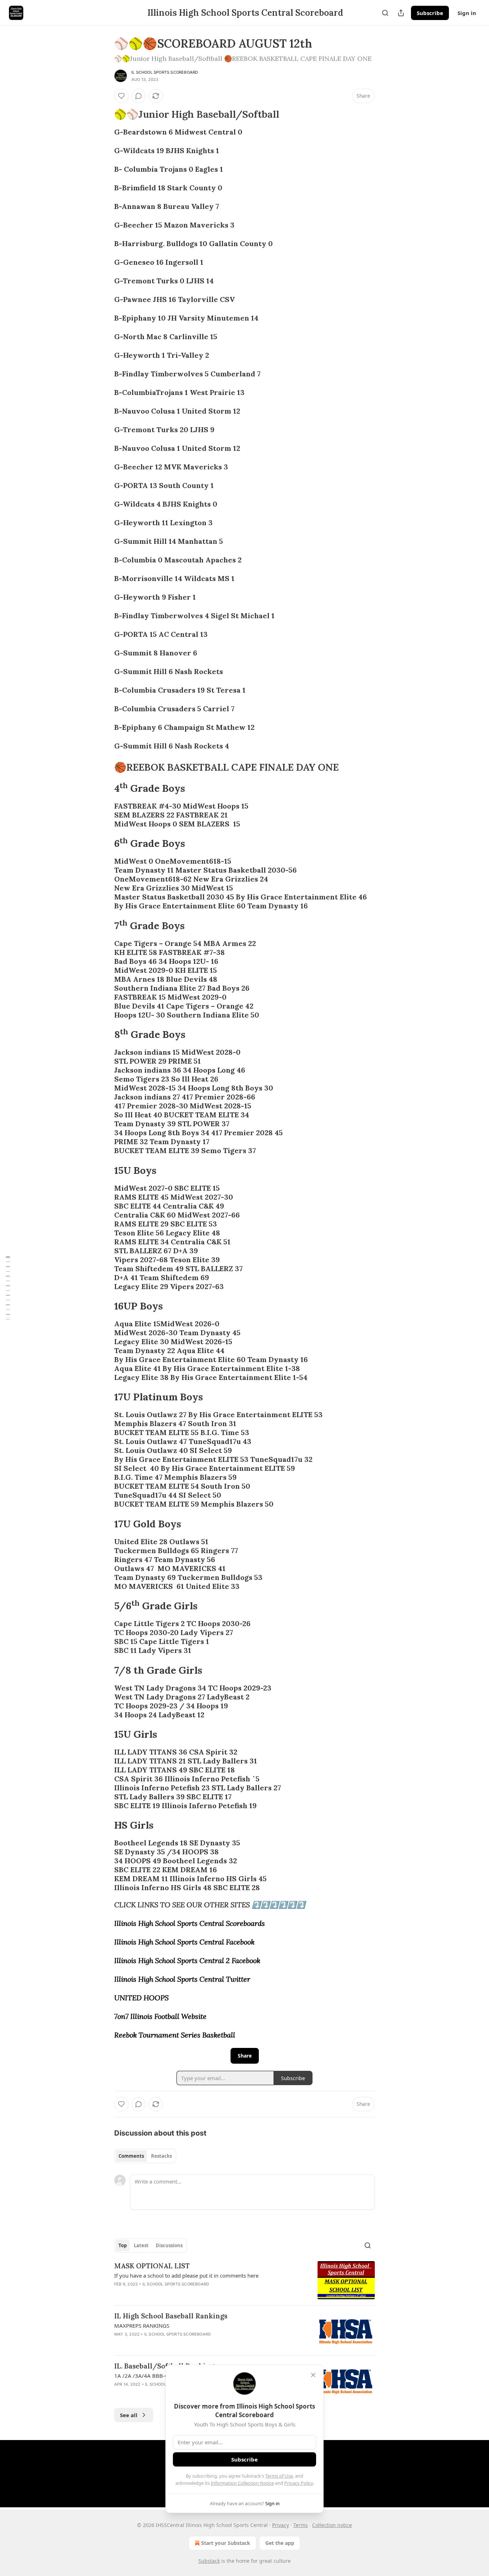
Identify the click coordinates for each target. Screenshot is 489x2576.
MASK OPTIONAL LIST (152, 2266)
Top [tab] (123, 2245)
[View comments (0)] (139, 96)
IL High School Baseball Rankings (171, 2316)
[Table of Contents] (8, 1288)
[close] (313, 2375)
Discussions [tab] (169, 2245)
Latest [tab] (141, 2245)
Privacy (280, 2525)
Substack (209, 2561)
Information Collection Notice (242, 2483)
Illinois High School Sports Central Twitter (182, 1979)
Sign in (467, 13)
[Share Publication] (401, 13)
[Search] (385, 13)
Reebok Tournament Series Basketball (175, 2035)
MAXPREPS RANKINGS (142, 2326)
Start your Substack (226, 2543)
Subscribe (430, 13)
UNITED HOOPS (141, 1998)
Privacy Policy (299, 2483)
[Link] (104, 114)
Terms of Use (279, 2476)
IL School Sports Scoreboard (165, 72)
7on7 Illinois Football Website (160, 2016)
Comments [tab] (131, 2156)
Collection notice (332, 2525)
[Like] (121, 96)
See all (129, 2415)
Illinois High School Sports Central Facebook (184, 1942)
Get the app (280, 2543)
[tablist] (145, 2156)
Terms (301, 2525)
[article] (245, 2280)
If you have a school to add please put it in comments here (186, 2275)
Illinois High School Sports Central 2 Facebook (187, 1960)
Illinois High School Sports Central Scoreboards (190, 1923)
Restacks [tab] (161, 2156)
